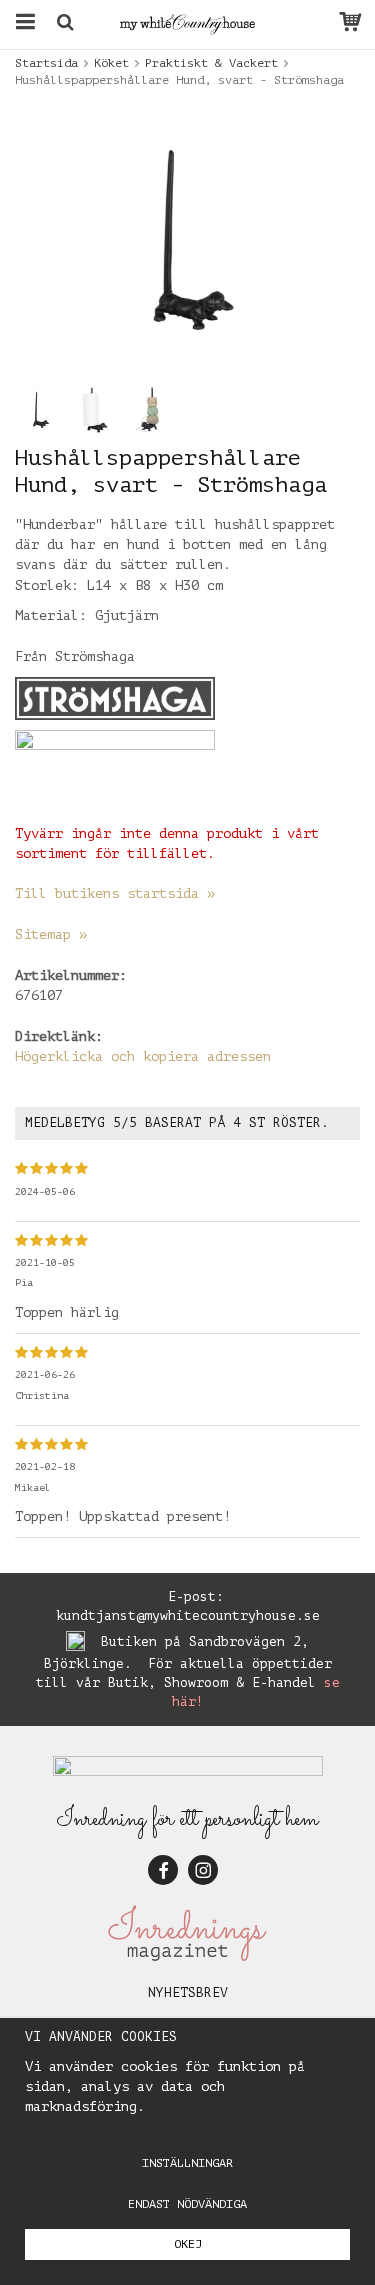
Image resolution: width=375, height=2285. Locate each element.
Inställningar (187, 2163)
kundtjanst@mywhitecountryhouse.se (188, 1615)
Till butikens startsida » (115, 893)
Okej (188, 2244)
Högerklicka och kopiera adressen (143, 1056)
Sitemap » (51, 934)
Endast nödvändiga (187, 2204)
